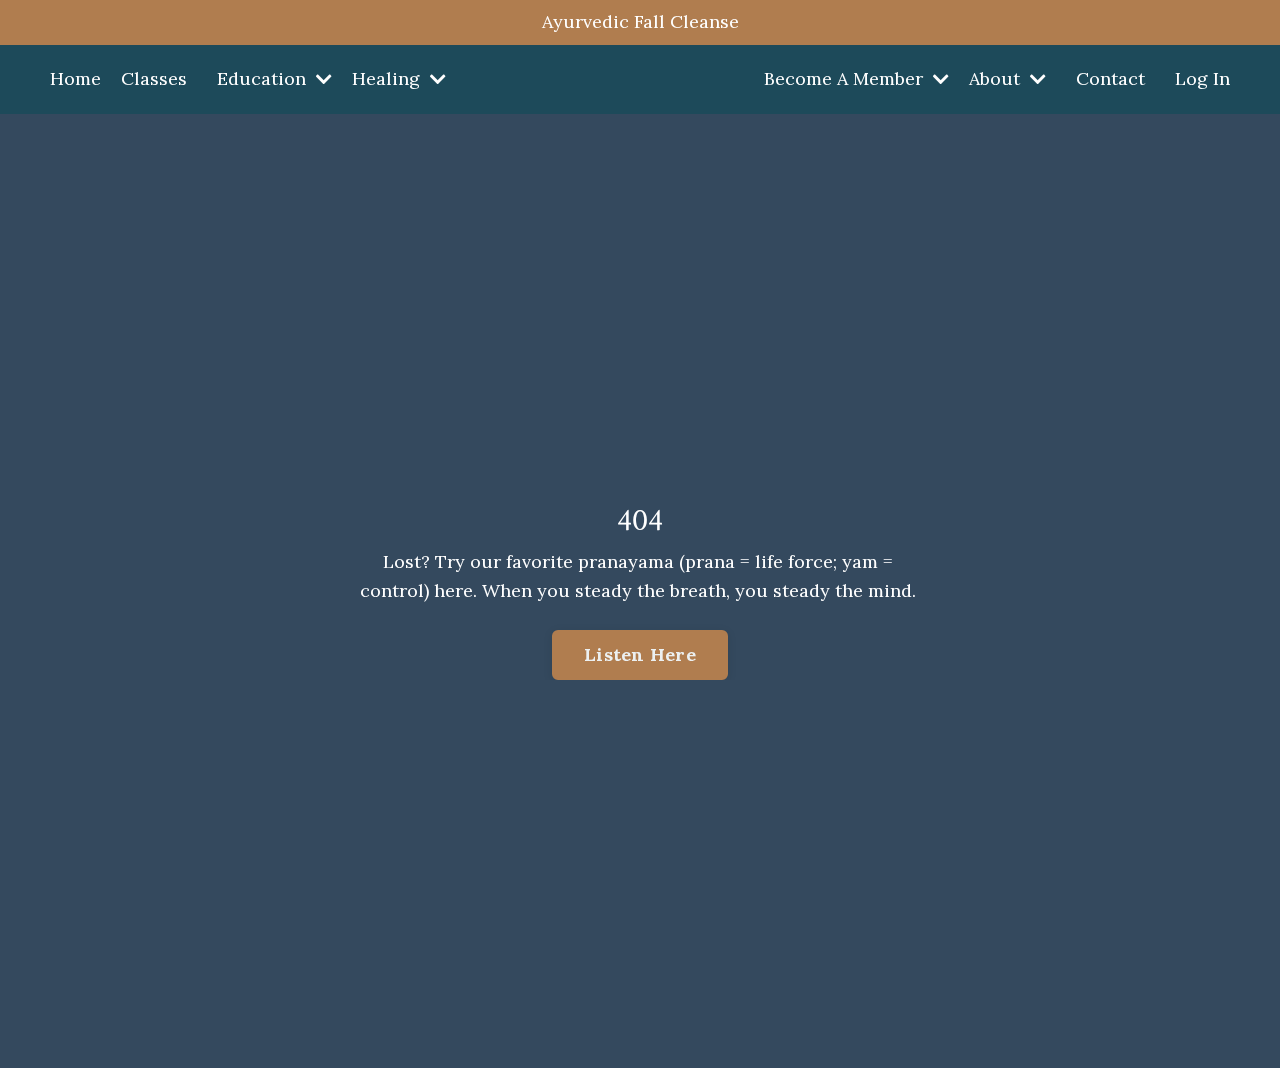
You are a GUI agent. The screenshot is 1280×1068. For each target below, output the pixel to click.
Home (75, 78)
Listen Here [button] (640, 654)
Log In (1202, 78)
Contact (1110, 78)
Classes (154, 78)
